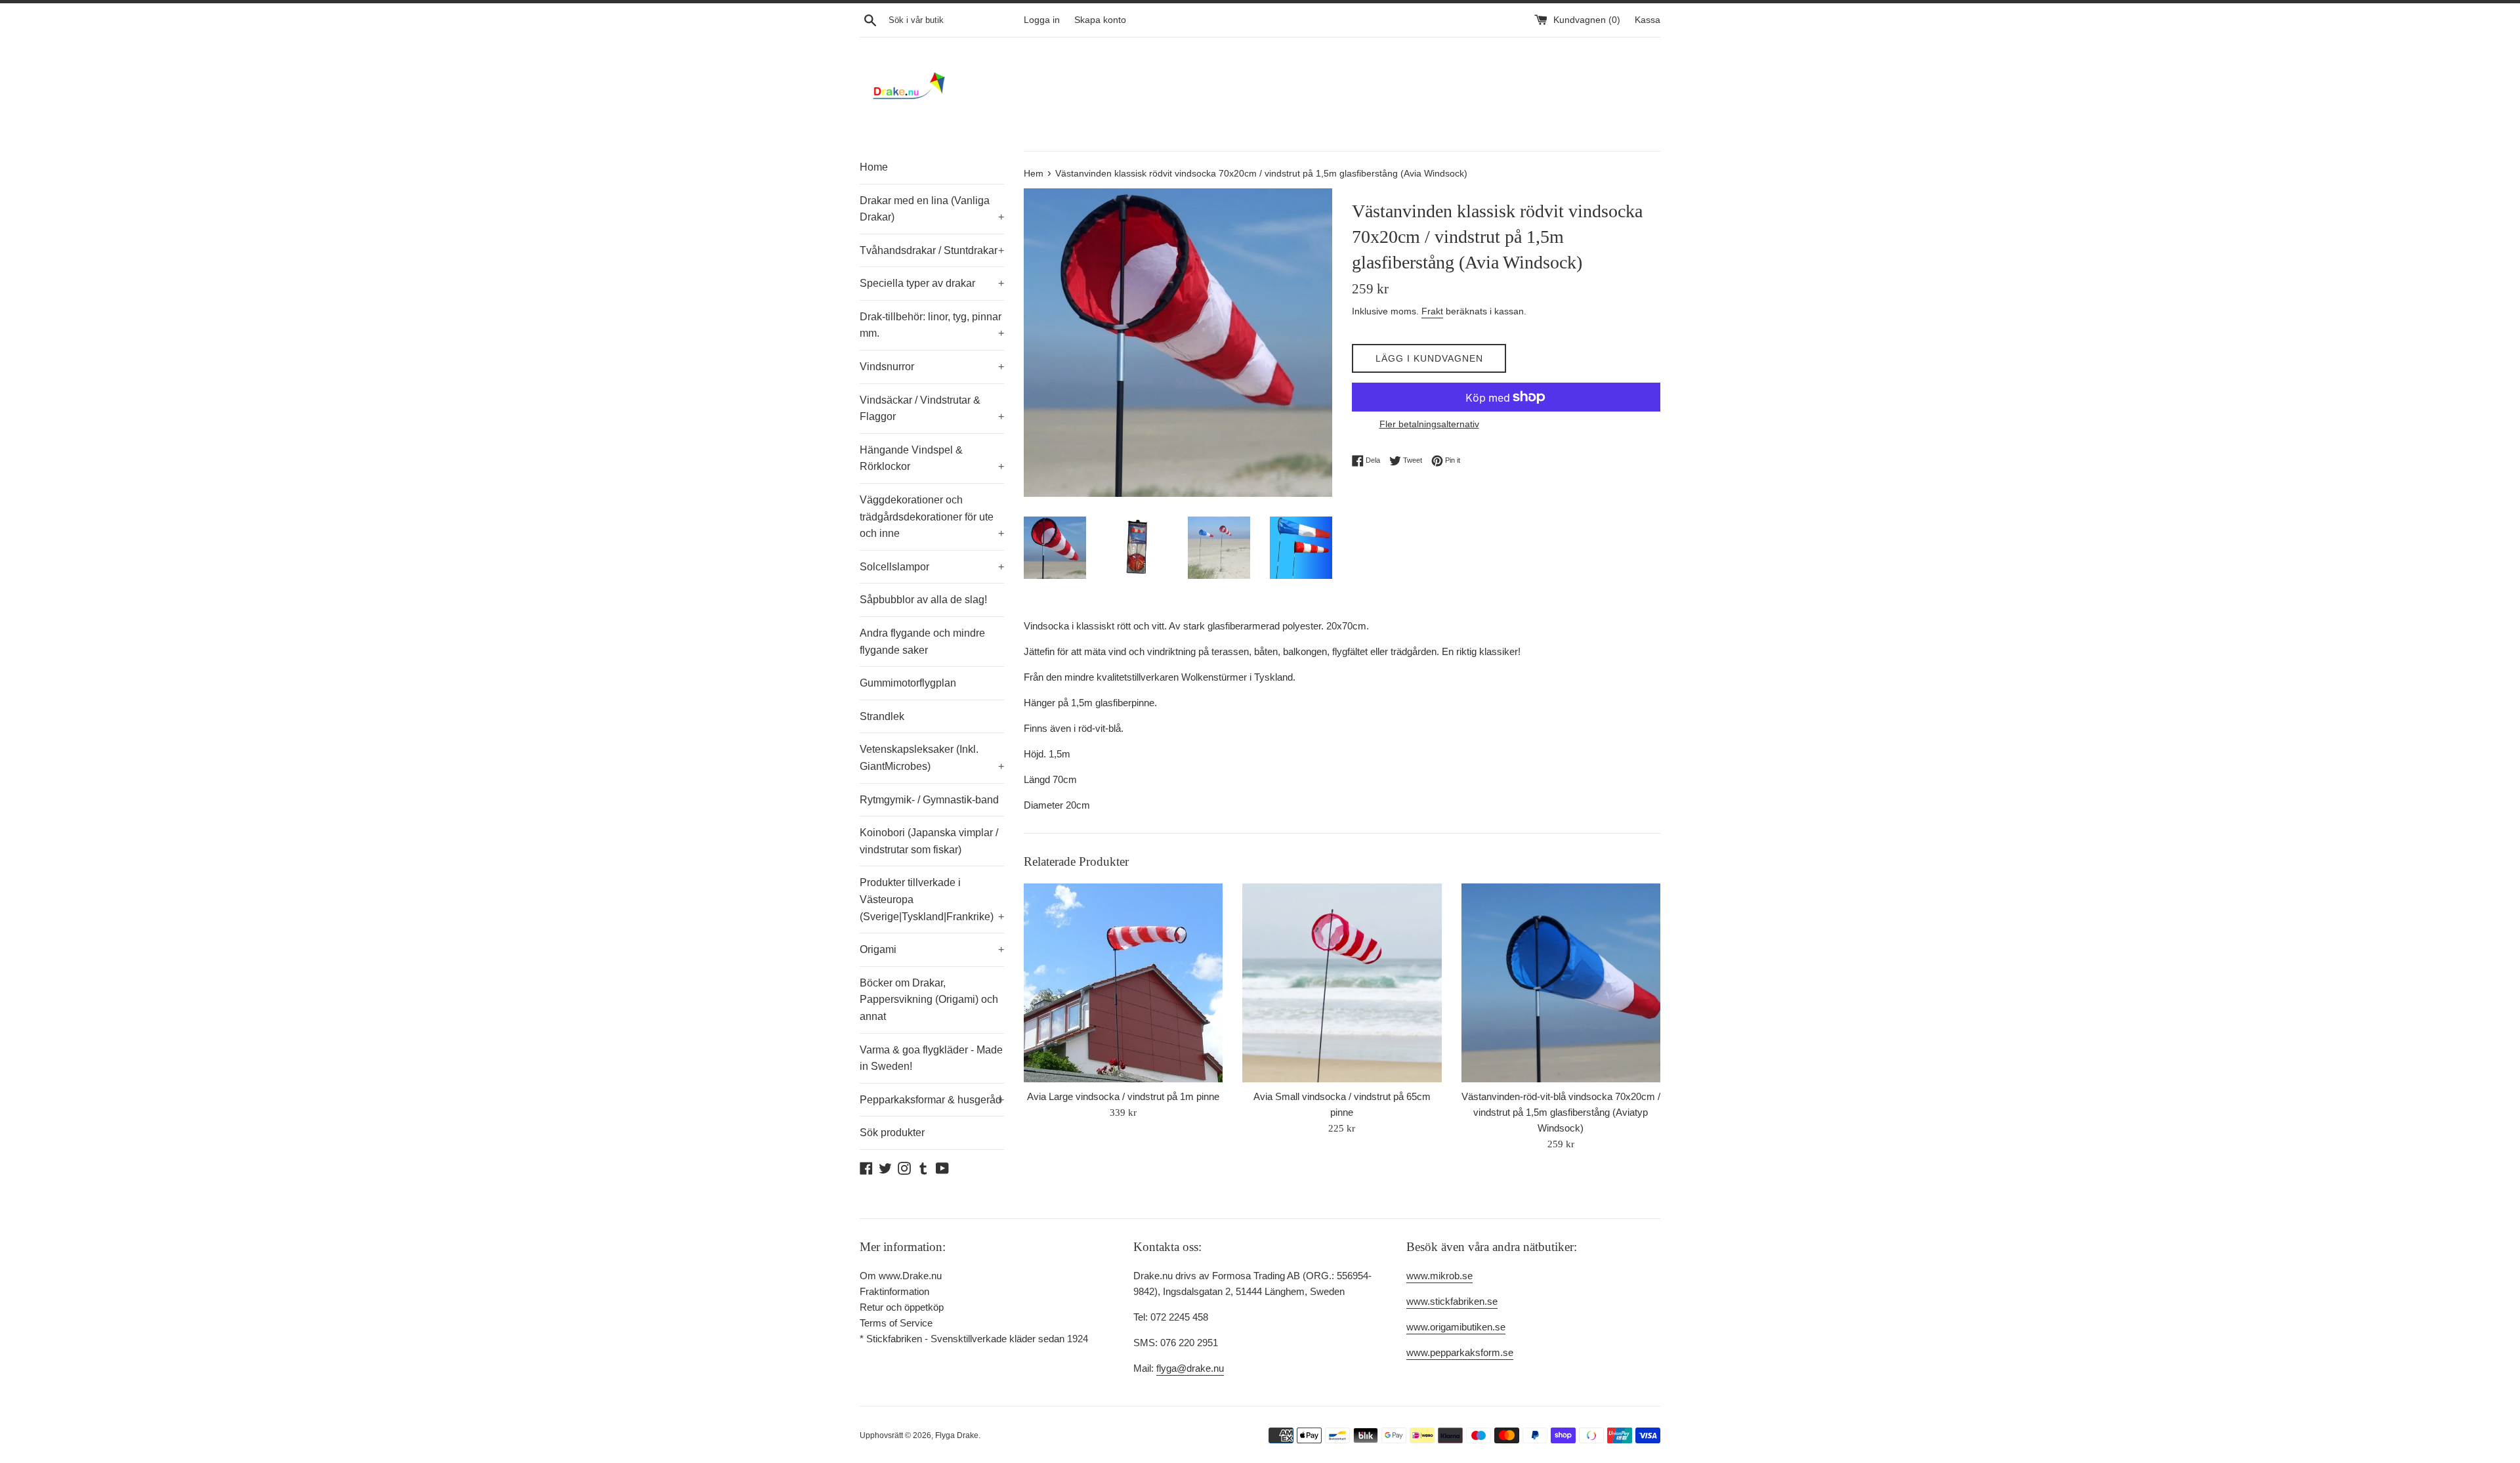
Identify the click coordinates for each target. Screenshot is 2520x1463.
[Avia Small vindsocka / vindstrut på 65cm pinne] (1342, 983)
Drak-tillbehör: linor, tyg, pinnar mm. (932, 325)
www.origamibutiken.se (1456, 1327)
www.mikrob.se (1439, 1276)
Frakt (1432, 311)
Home (874, 167)
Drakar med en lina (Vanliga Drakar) (932, 209)
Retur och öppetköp (902, 1307)
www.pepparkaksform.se (1460, 1352)
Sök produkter (892, 1133)
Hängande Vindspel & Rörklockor (932, 458)
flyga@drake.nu (1190, 1368)
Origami (932, 949)
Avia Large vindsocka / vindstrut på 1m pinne (1123, 1096)
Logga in (1042, 20)
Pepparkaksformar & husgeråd (932, 1100)
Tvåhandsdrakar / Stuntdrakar (932, 250)
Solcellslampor (932, 567)
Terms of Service (896, 1323)
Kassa (1648, 20)
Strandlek (882, 716)
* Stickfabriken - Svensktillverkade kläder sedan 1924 (974, 1339)
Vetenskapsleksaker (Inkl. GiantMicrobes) (932, 758)
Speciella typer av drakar (932, 283)
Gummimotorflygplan (908, 683)
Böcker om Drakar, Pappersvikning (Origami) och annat (929, 1000)
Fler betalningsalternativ (1429, 424)
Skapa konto (1100, 20)
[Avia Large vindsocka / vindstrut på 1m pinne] (1123, 983)
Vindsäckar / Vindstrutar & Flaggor (932, 409)
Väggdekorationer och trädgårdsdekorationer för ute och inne (932, 517)
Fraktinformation (894, 1291)
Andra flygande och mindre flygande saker (922, 642)
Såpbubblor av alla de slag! (923, 600)
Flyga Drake (957, 1435)
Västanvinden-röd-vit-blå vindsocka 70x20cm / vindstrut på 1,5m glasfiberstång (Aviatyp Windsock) (1561, 1112)
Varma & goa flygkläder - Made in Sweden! (931, 1058)
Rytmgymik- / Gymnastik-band (929, 800)
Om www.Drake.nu (901, 1276)
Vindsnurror (932, 367)
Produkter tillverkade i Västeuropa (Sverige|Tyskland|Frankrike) (932, 899)
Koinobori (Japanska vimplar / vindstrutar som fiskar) (929, 841)
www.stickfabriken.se (1452, 1301)
